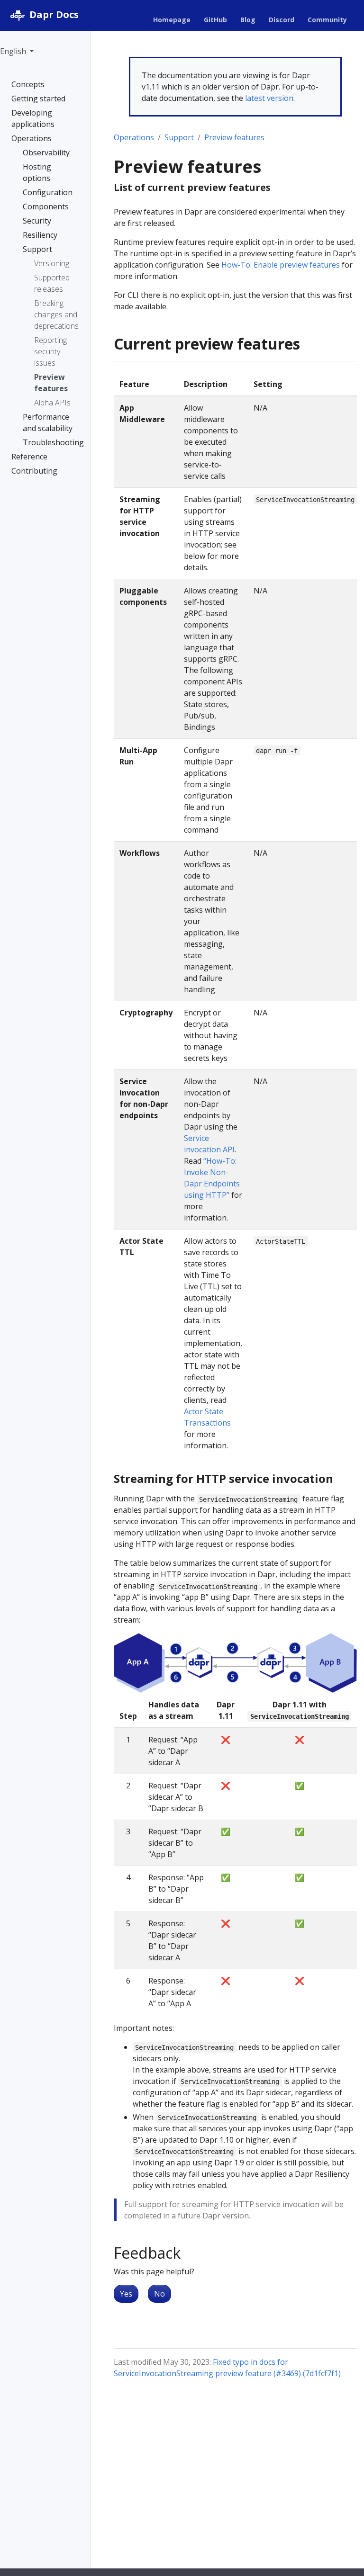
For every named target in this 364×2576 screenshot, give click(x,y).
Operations (134, 137)
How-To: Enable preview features (281, 265)
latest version (269, 98)
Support (179, 137)
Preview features (234, 137)
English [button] (14, 51)
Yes (126, 2294)
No (159, 2294)
